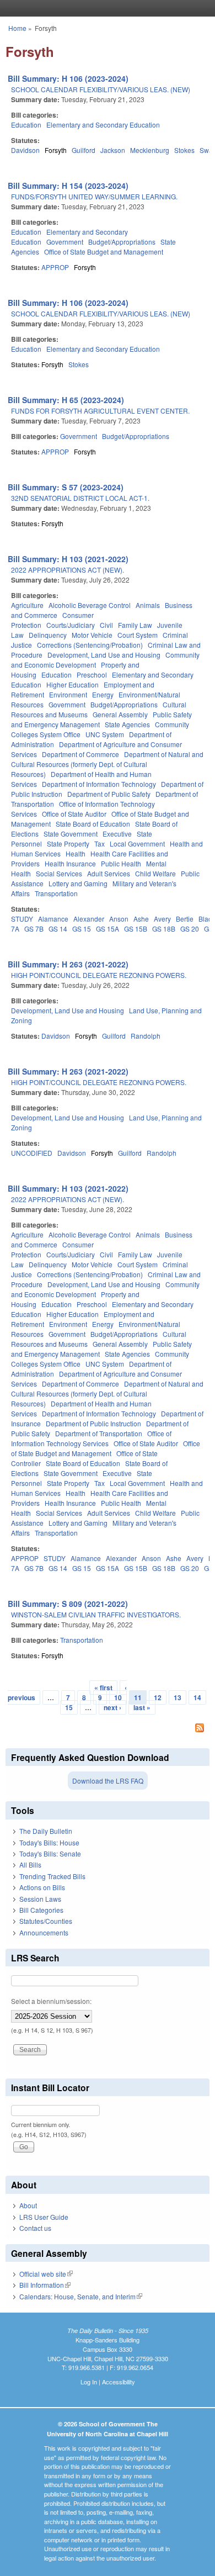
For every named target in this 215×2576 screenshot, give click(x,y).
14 (197, 1697)
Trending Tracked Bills (52, 1876)
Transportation (56, 893)
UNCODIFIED (32, 1153)
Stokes (184, 150)
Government (65, 242)
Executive (117, 834)
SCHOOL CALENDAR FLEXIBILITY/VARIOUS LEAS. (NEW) (101, 89)
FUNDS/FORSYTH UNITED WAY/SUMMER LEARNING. (94, 196)
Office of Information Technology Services (91, 1438)
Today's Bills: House (49, 1842)
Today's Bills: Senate (50, 1853)
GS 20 (190, 929)
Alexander (89, 919)
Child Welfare (155, 873)
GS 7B (34, 929)
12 (158, 1697)
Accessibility (119, 2382)
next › (112, 1707)
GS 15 (82, 929)
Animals (148, 605)
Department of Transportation (99, 1433)
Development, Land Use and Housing (104, 655)
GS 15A (108, 929)
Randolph (146, 1036)
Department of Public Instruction (93, 1423)
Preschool (92, 675)
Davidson (25, 150)
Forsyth (56, 150)
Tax (100, 843)
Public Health (121, 863)
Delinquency (48, 635)
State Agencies (127, 724)
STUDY (22, 919)
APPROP (55, 267)
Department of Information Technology (99, 784)
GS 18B (164, 929)
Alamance (53, 919)
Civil (106, 625)
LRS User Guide (44, 2217)
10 (118, 1697)
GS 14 (58, 929)
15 (69, 1707)
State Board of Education (93, 824)
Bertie (185, 919)
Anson (119, 919)
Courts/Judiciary (71, 625)
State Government (71, 834)
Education (26, 125)
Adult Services (109, 873)
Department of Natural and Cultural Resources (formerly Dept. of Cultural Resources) (107, 764)
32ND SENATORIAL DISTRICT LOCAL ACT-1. (80, 498)
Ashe (141, 919)
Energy (103, 694)
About (28, 2205)
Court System (138, 635)
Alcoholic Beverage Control (90, 605)
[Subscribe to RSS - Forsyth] (108, 1729)
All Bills (30, 1864)
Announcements (44, 1932)
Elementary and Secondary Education (103, 125)
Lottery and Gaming (78, 883)
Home (17, 28)
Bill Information (45, 2285)
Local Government (137, 843)
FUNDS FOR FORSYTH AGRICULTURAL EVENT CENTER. (100, 411)
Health (76, 853)
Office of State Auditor (74, 814)
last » (142, 1707)
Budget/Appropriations (122, 242)
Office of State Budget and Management (104, 252)
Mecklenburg (150, 150)
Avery (162, 919)
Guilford (84, 150)
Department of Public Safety (109, 794)
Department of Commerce (80, 754)
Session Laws (40, 1899)
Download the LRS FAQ (108, 1781)
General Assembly (120, 714)
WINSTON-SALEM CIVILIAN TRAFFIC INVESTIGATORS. (96, 1614)
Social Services (59, 873)
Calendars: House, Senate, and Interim (81, 2296)
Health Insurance (70, 863)
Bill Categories (41, 1910)
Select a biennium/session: (51, 2001)
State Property (68, 843)
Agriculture (27, 605)
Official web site (46, 2274)
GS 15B (136, 929)
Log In (89, 2382)
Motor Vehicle (92, 635)
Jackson (113, 150)
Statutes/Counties (46, 1921)
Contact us (35, 2228)
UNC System (105, 734)
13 (178, 1697)
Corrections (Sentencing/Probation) (90, 645)
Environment (68, 694)
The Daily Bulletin (46, 1831)
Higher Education (72, 684)
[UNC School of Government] (105, 8)
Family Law (135, 625)
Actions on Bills (42, 1887)
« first (103, 1688)
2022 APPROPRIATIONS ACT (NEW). (68, 570)
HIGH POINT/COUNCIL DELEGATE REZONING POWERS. (99, 975)
